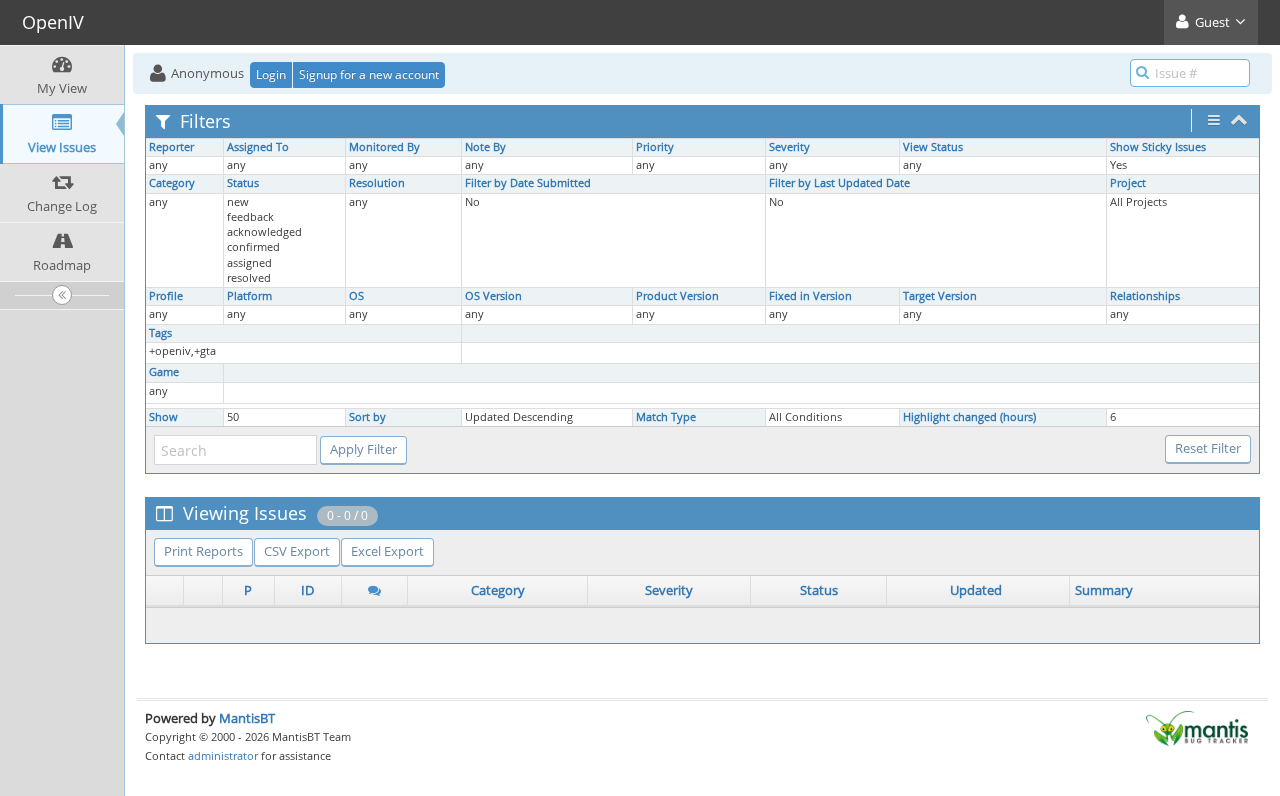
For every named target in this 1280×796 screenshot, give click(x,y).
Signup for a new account (369, 74)
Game (164, 372)
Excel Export (387, 551)
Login (271, 74)
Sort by (367, 417)
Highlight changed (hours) (969, 417)
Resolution (377, 183)
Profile (166, 296)
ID (307, 590)
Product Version (677, 296)
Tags (160, 333)
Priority (655, 147)
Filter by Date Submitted (528, 183)
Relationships (1145, 296)
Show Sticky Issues (1158, 147)
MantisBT (247, 718)
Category (172, 183)
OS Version (493, 296)
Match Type (666, 417)
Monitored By (384, 147)
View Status (933, 147)
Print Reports (203, 551)
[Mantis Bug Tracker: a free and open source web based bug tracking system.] (1197, 727)
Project (1128, 183)
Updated (976, 590)
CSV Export (297, 551)
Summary (1104, 590)
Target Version (940, 296)
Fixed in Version (810, 296)
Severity (789, 147)
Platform (249, 296)
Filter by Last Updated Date (839, 183)
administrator (223, 755)
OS (356, 296)
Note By (485, 147)
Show (163, 417)
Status (243, 183)
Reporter (171, 147)
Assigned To (258, 147)
